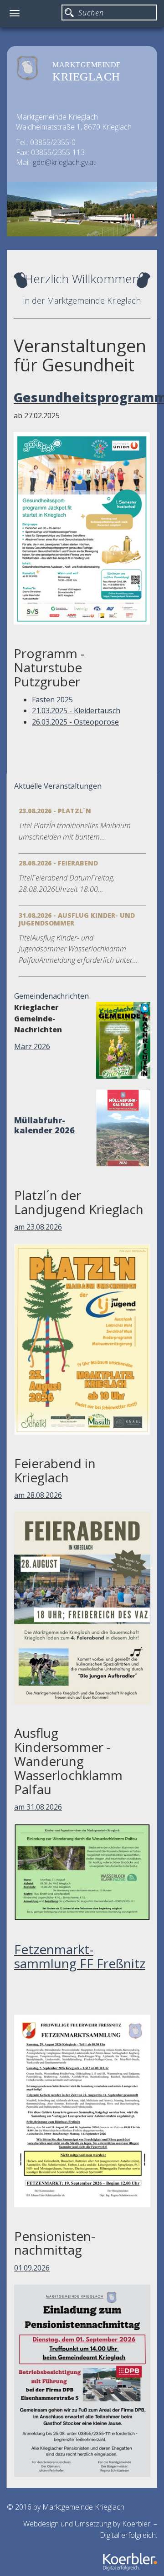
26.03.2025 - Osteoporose (75, 722)
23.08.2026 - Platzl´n (55, 811)
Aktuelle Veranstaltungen (58, 786)
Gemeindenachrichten (51, 996)
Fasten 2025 (52, 700)
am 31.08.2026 (38, 1807)
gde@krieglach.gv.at (64, 162)
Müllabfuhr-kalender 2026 (44, 1125)
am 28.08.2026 (38, 1495)
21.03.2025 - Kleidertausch (76, 710)
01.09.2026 (32, 2268)
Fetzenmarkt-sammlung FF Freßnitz (80, 1956)
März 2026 (32, 1046)
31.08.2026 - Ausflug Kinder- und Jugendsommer (77, 919)
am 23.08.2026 (38, 1227)
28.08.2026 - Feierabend (58, 863)
